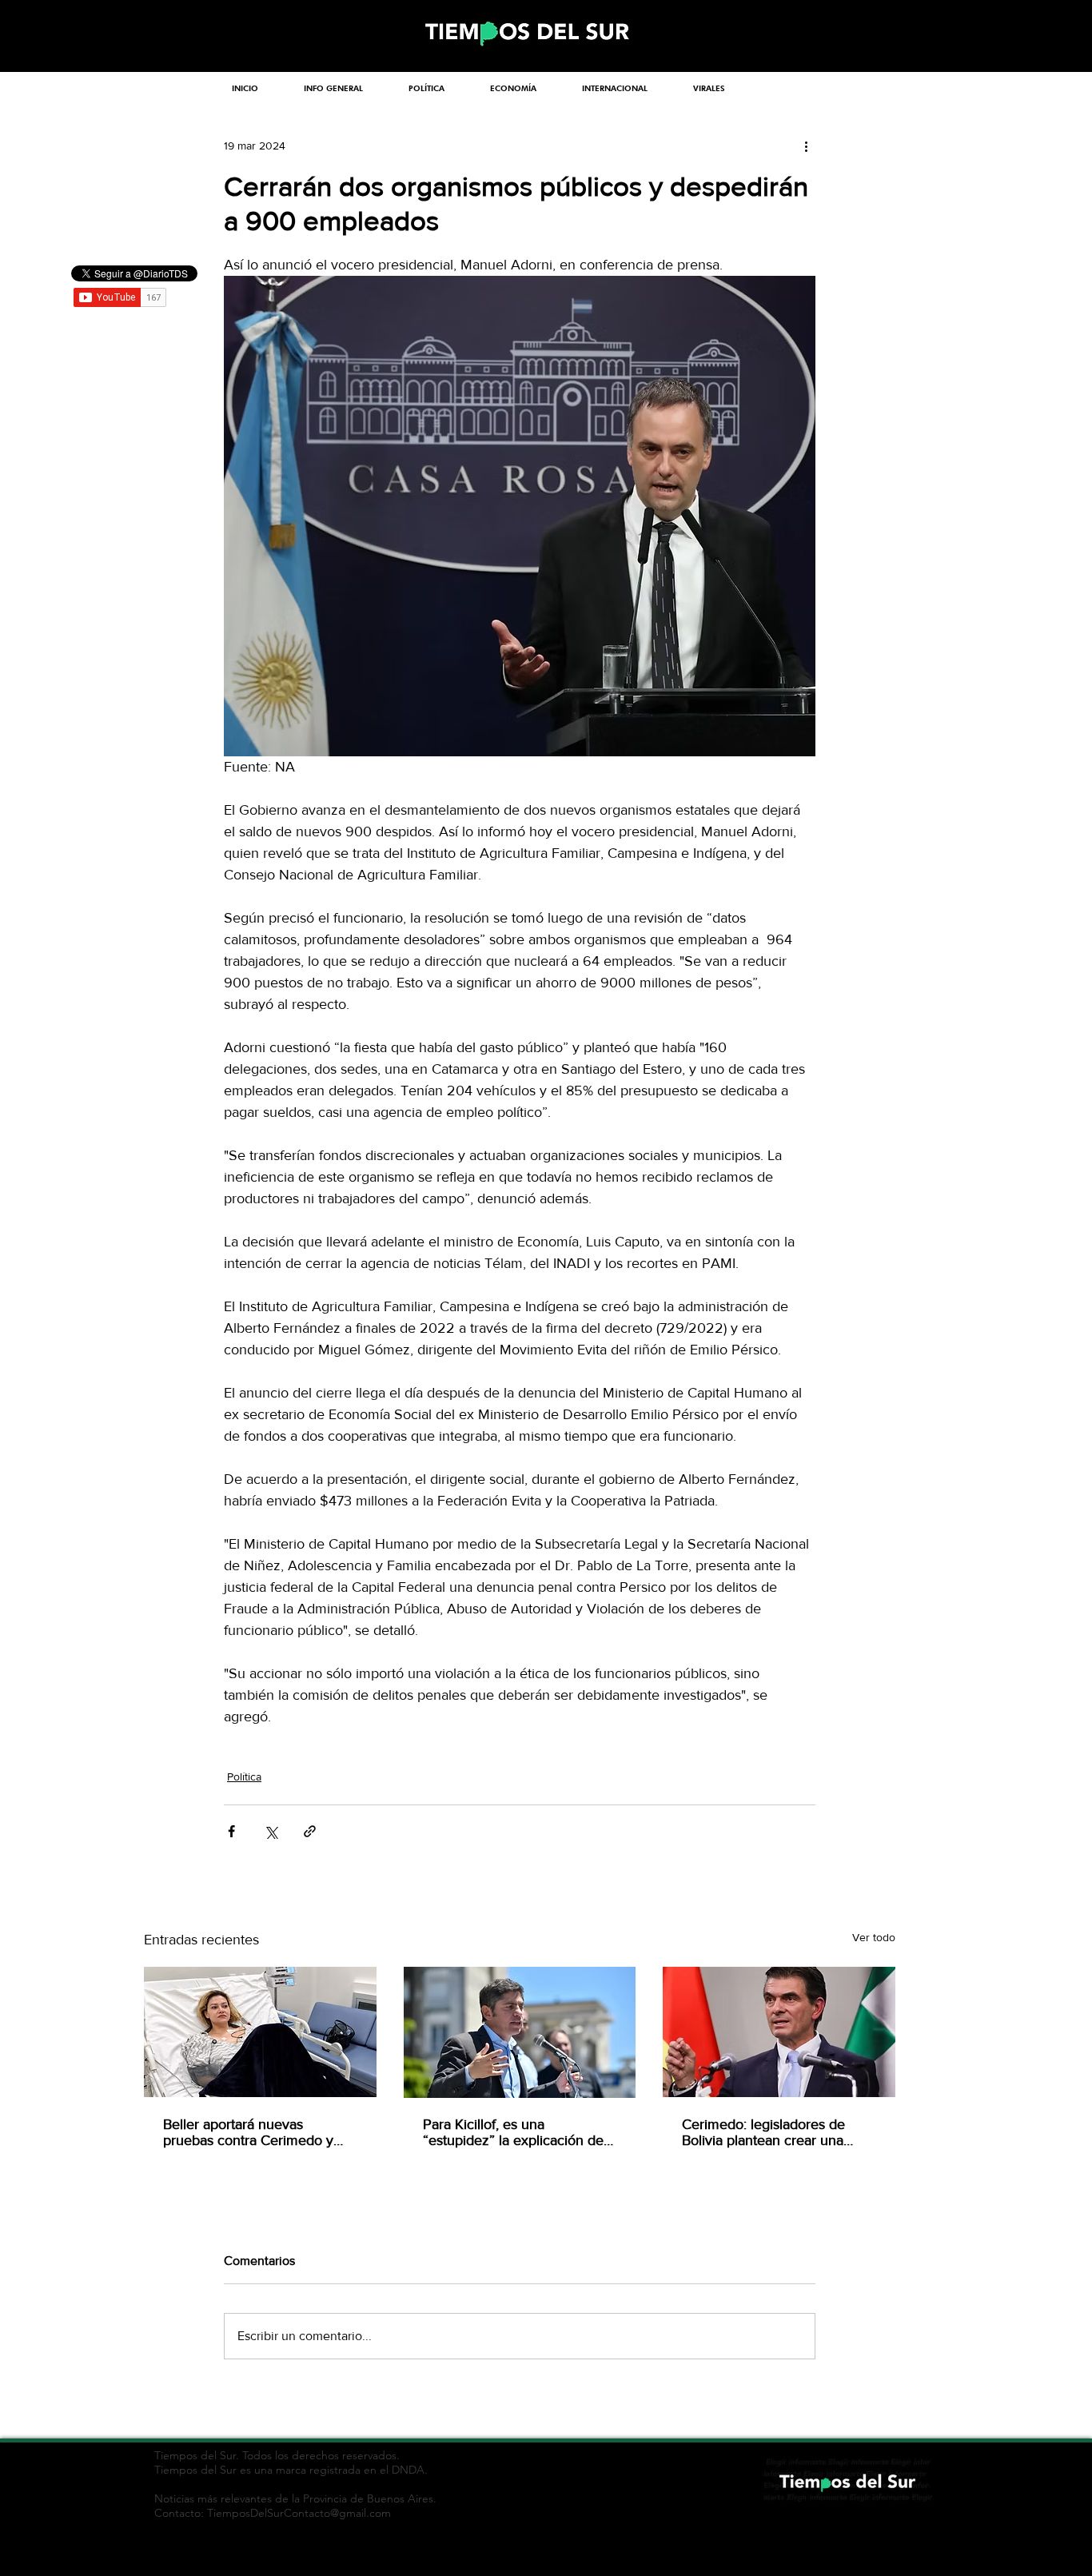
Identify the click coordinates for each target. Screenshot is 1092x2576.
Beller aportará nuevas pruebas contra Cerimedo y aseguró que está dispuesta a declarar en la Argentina (254, 2132)
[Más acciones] (806, 146)
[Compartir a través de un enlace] (310, 1831)
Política (244, 1776)
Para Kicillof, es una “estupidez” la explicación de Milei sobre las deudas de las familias (513, 2132)
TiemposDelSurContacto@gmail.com (299, 2513)
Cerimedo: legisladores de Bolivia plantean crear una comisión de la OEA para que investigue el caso (773, 2132)
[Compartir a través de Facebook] (231, 1831)
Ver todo (874, 1937)
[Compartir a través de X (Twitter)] (271, 1831)
